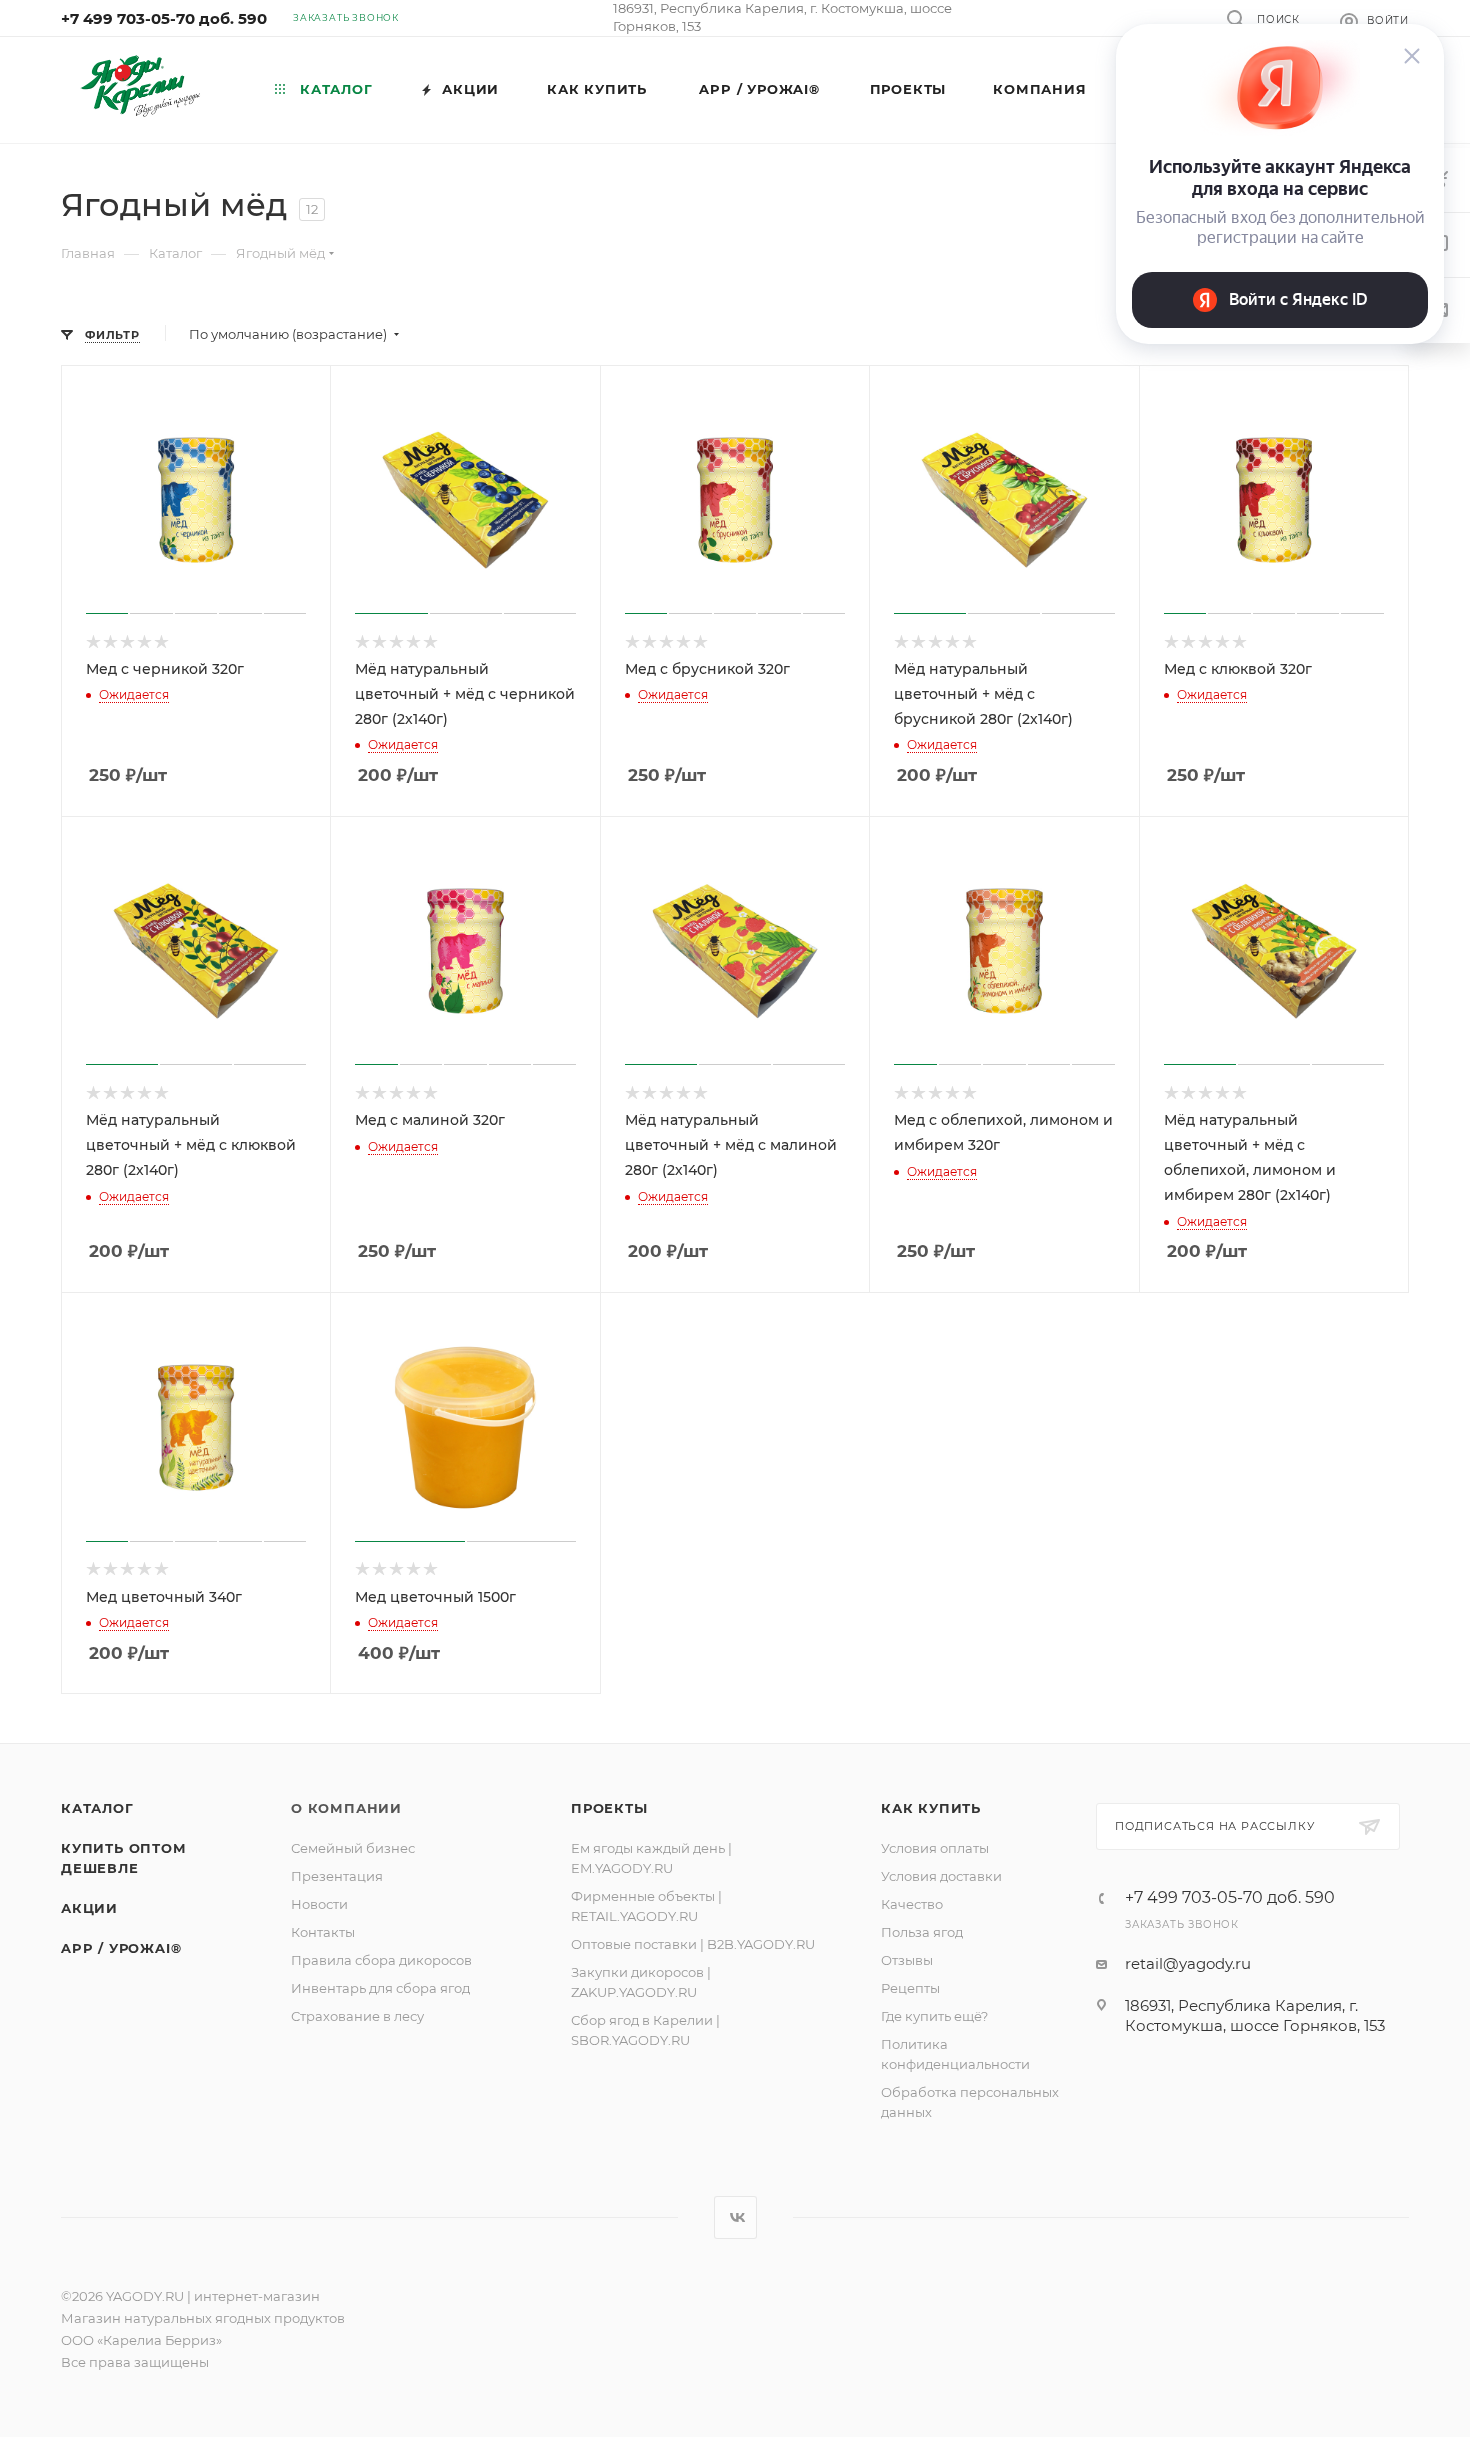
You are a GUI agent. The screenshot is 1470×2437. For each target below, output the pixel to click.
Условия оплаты (935, 1848)
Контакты (323, 1932)
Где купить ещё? (934, 2016)
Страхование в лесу (357, 2016)
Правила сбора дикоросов (381, 1960)
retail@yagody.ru (1188, 1963)
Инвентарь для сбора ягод (380, 1988)
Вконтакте (735, 2217)
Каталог (97, 1808)
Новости (319, 1904)
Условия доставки (941, 1876)
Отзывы (907, 1960)
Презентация (337, 1876)
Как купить (931, 1808)
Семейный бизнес (353, 1848)
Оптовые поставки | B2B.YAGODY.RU (693, 1944)
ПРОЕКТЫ (609, 1808)
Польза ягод (922, 1932)
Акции (89, 1908)
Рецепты (910, 1988)
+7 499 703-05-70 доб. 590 (164, 18)
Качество (912, 1904)
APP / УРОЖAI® (121, 1948)
